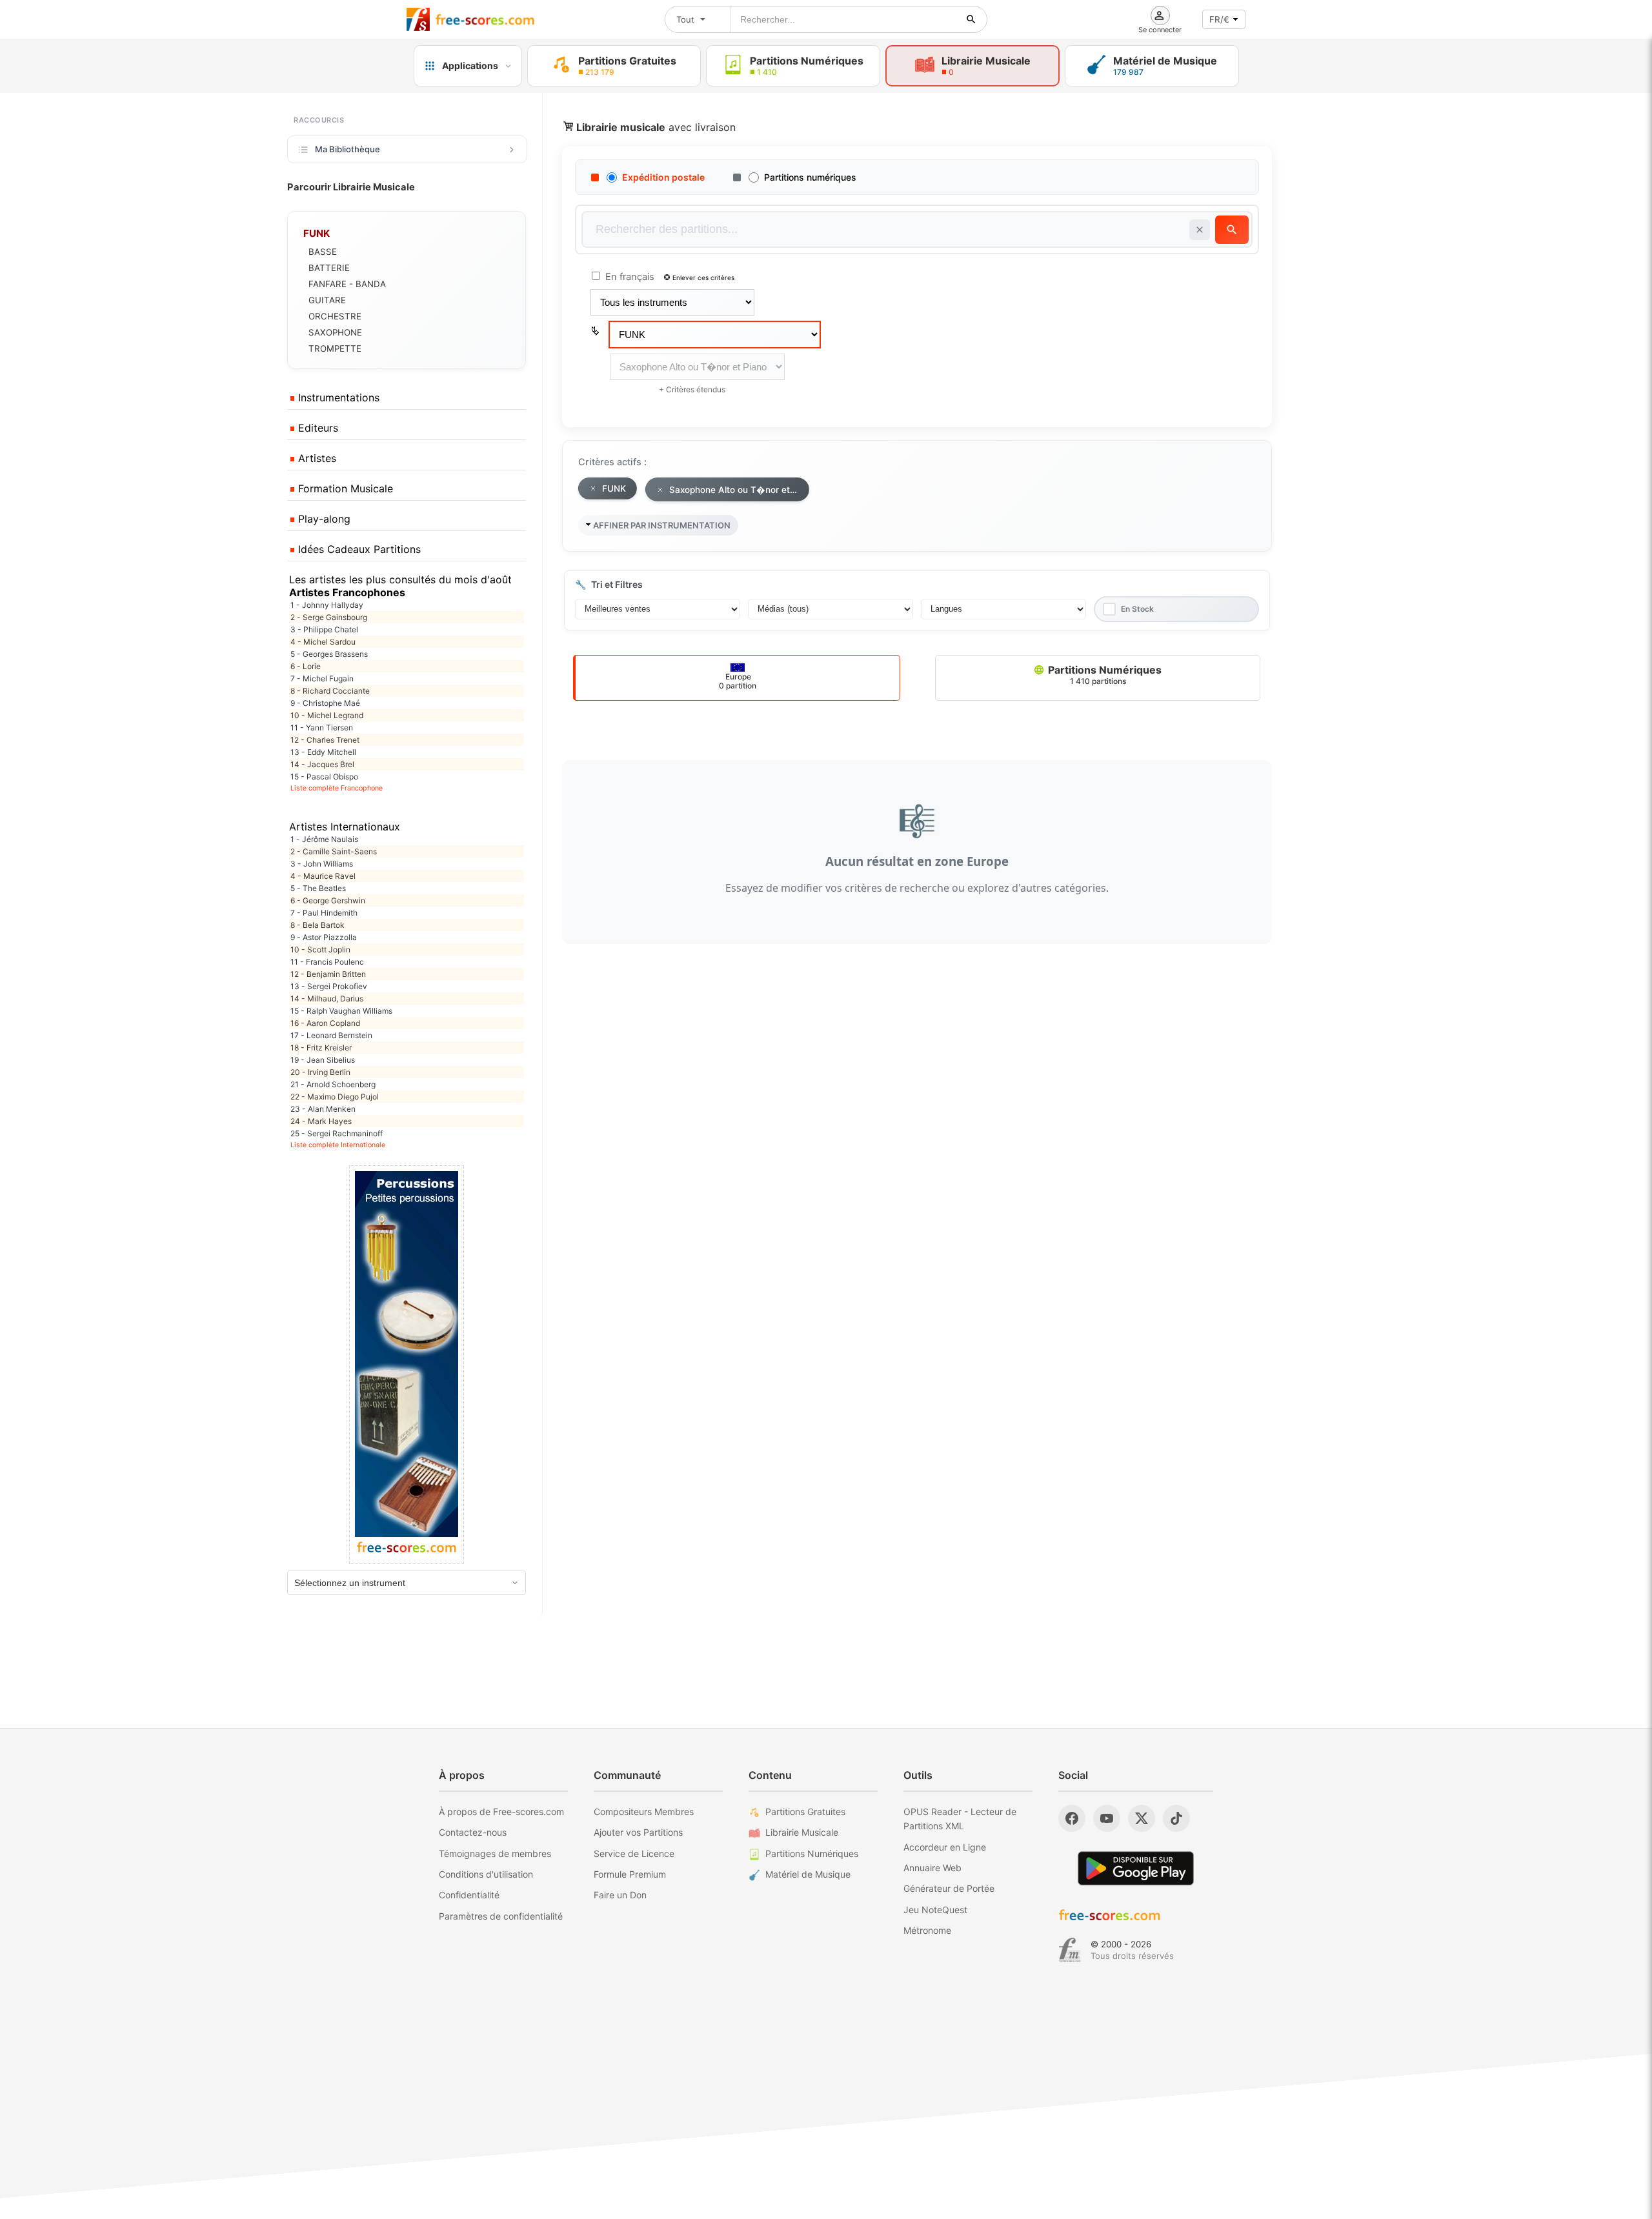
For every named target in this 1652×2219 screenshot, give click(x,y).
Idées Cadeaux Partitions (358, 549)
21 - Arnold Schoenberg (333, 1084)
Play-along (323, 519)
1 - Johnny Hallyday (327, 605)
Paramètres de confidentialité (501, 1916)
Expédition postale (663, 177)
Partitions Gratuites (805, 1812)
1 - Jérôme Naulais (324, 839)
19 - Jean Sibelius (323, 1060)
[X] (1142, 1818)
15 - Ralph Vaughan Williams (341, 1011)
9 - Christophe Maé (325, 703)
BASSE (323, 252)
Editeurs (317, 428)
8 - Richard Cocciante (330, 691)
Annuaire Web (932, 1868)
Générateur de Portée (949, 1888)
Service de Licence (634, 1853)
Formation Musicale (344, 488)
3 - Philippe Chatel (324, 629)
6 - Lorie (306, 666)
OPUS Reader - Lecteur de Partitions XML (960, 1819)
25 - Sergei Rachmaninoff (337, 1133)
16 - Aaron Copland (325, 1023)
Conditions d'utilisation (486, 1874)
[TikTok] (1176, 1818)
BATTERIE (329, 268)
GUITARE (327, 300)
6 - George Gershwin (328, 900)
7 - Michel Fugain (322, 678)
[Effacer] (1200, 230)
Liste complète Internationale (338, 1145)
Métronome (927, 1930)
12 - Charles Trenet (325, 740)
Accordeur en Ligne (945, 1847)
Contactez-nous (473, 1832)
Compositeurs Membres (644, 1812)
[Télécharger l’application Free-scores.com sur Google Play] (1136, 1868)
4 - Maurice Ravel (323, 876)
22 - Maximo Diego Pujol (335, 1097)
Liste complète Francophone (337, 788)
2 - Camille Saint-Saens (334, 851)
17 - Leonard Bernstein (331, 1035)
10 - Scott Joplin (320, 949)
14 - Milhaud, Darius (327, 999)
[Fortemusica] (1070, 1950)
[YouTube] (1107, 1818)
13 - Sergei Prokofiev (329, 986)
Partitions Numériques (1103, 675)
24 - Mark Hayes (321, 1121)
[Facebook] (1072, 1818)
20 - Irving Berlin (320, 1072)
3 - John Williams (322, 864)
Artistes (316, 458)
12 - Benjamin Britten (328, 974)
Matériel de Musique (808, 1874)
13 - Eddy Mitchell (323, 752)
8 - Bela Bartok (317, 925)
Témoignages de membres (495, 1853)
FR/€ (1219, 19)
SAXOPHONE (335, 332)
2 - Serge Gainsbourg (329, 617)
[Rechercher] (971, 19)
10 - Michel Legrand (327, 715)
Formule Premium (630, 1874)
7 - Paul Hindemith (324, 913)
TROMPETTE (335, 348)
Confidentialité (469, 1895)
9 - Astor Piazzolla (324, 937)
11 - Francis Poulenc (327, 962)
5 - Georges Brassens (329, 654)
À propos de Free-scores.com (501, 1812)
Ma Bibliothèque (348, 149)
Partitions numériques (810, 177)
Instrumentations (337, 397)
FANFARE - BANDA (347, 284)
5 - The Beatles (318, 888)
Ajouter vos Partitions (638, 1832)
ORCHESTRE (335, 316)
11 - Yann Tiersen (322, 728)
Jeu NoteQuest (935, 1910)
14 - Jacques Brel (322, 764)
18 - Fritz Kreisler (321, 1048)
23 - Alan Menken (323, 1109)
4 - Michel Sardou (323, 642)
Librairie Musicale (802, 1832)
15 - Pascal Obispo (324, 777)
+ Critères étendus (692, 389)
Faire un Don (620, 1895)
